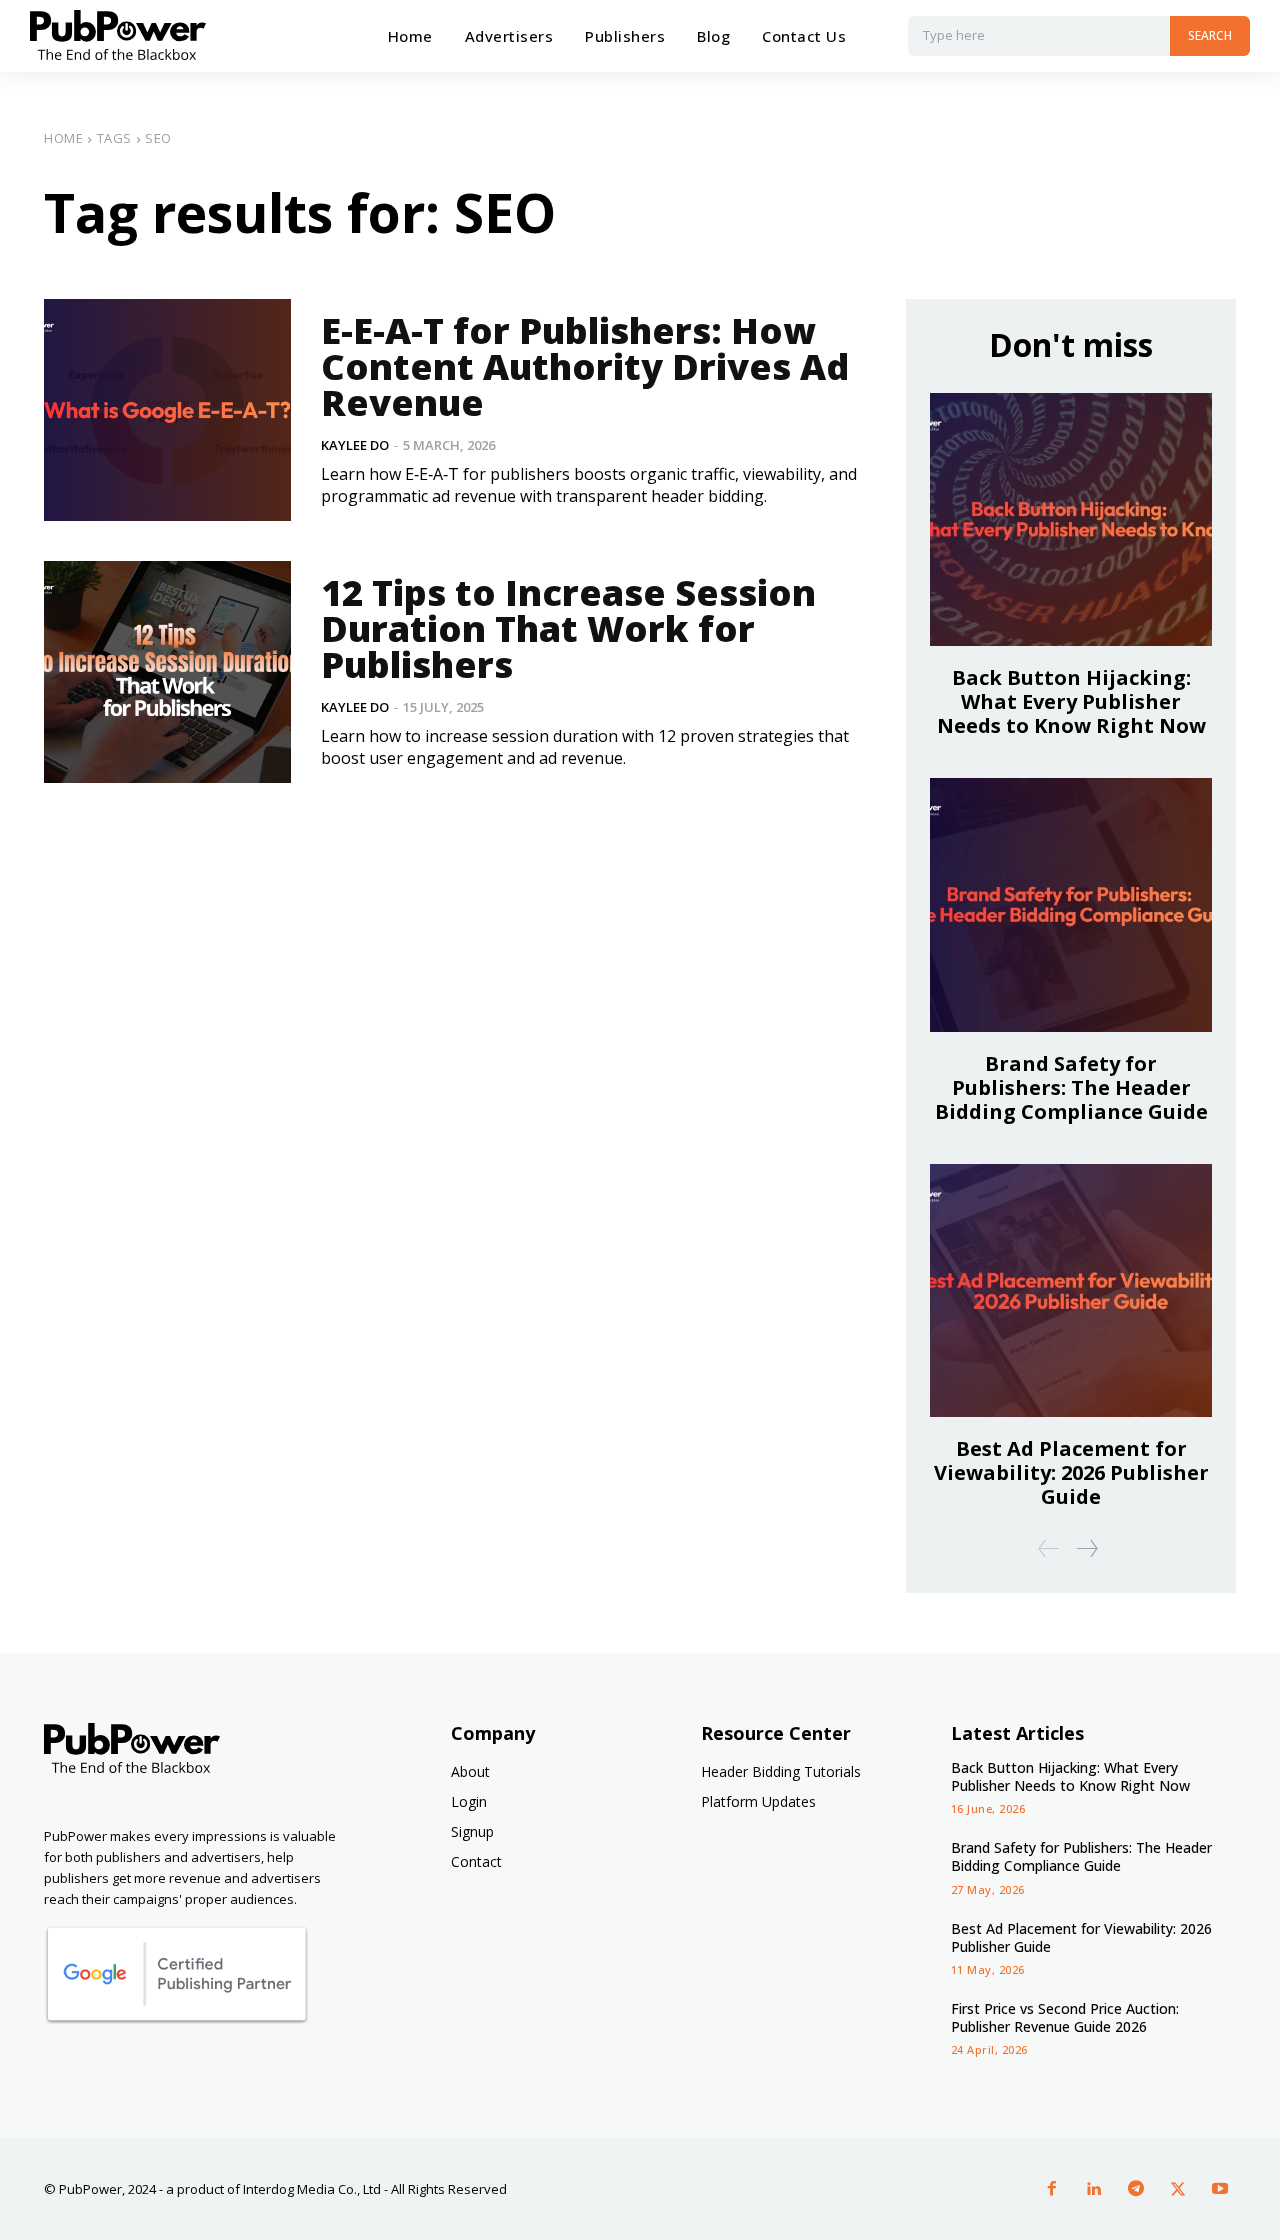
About (470, 1771)
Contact (476, 1861)
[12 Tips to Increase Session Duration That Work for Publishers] (167, 672)
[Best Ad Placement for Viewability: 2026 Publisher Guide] (1071, 1290)
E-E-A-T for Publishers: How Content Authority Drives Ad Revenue (585, 366)
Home (63, 138)
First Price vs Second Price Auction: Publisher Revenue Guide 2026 (1065, 2017)
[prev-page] (1049, 1548)
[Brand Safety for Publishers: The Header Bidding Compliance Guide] (1071, 904)
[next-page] (1086, 1548)
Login (469, 1801)
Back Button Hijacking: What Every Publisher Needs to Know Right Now (1071, 701)
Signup (472, 1831)
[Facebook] (1052, 2189)
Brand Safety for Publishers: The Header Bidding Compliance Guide (1071, 1087)
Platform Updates (758, 1801)
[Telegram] (1136, 2189)
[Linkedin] (1094, 2189)
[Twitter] (1178, 2189)
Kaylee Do (355, 445)
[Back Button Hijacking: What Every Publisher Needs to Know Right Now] (1071, 519)
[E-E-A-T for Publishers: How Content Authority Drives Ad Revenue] (167, 410)
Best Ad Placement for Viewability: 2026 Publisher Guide (1071, 1472)
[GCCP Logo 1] (176, 2019)
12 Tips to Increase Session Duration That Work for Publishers (568, 628)
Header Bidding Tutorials (781, 1771)
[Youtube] (1220, 2189)
